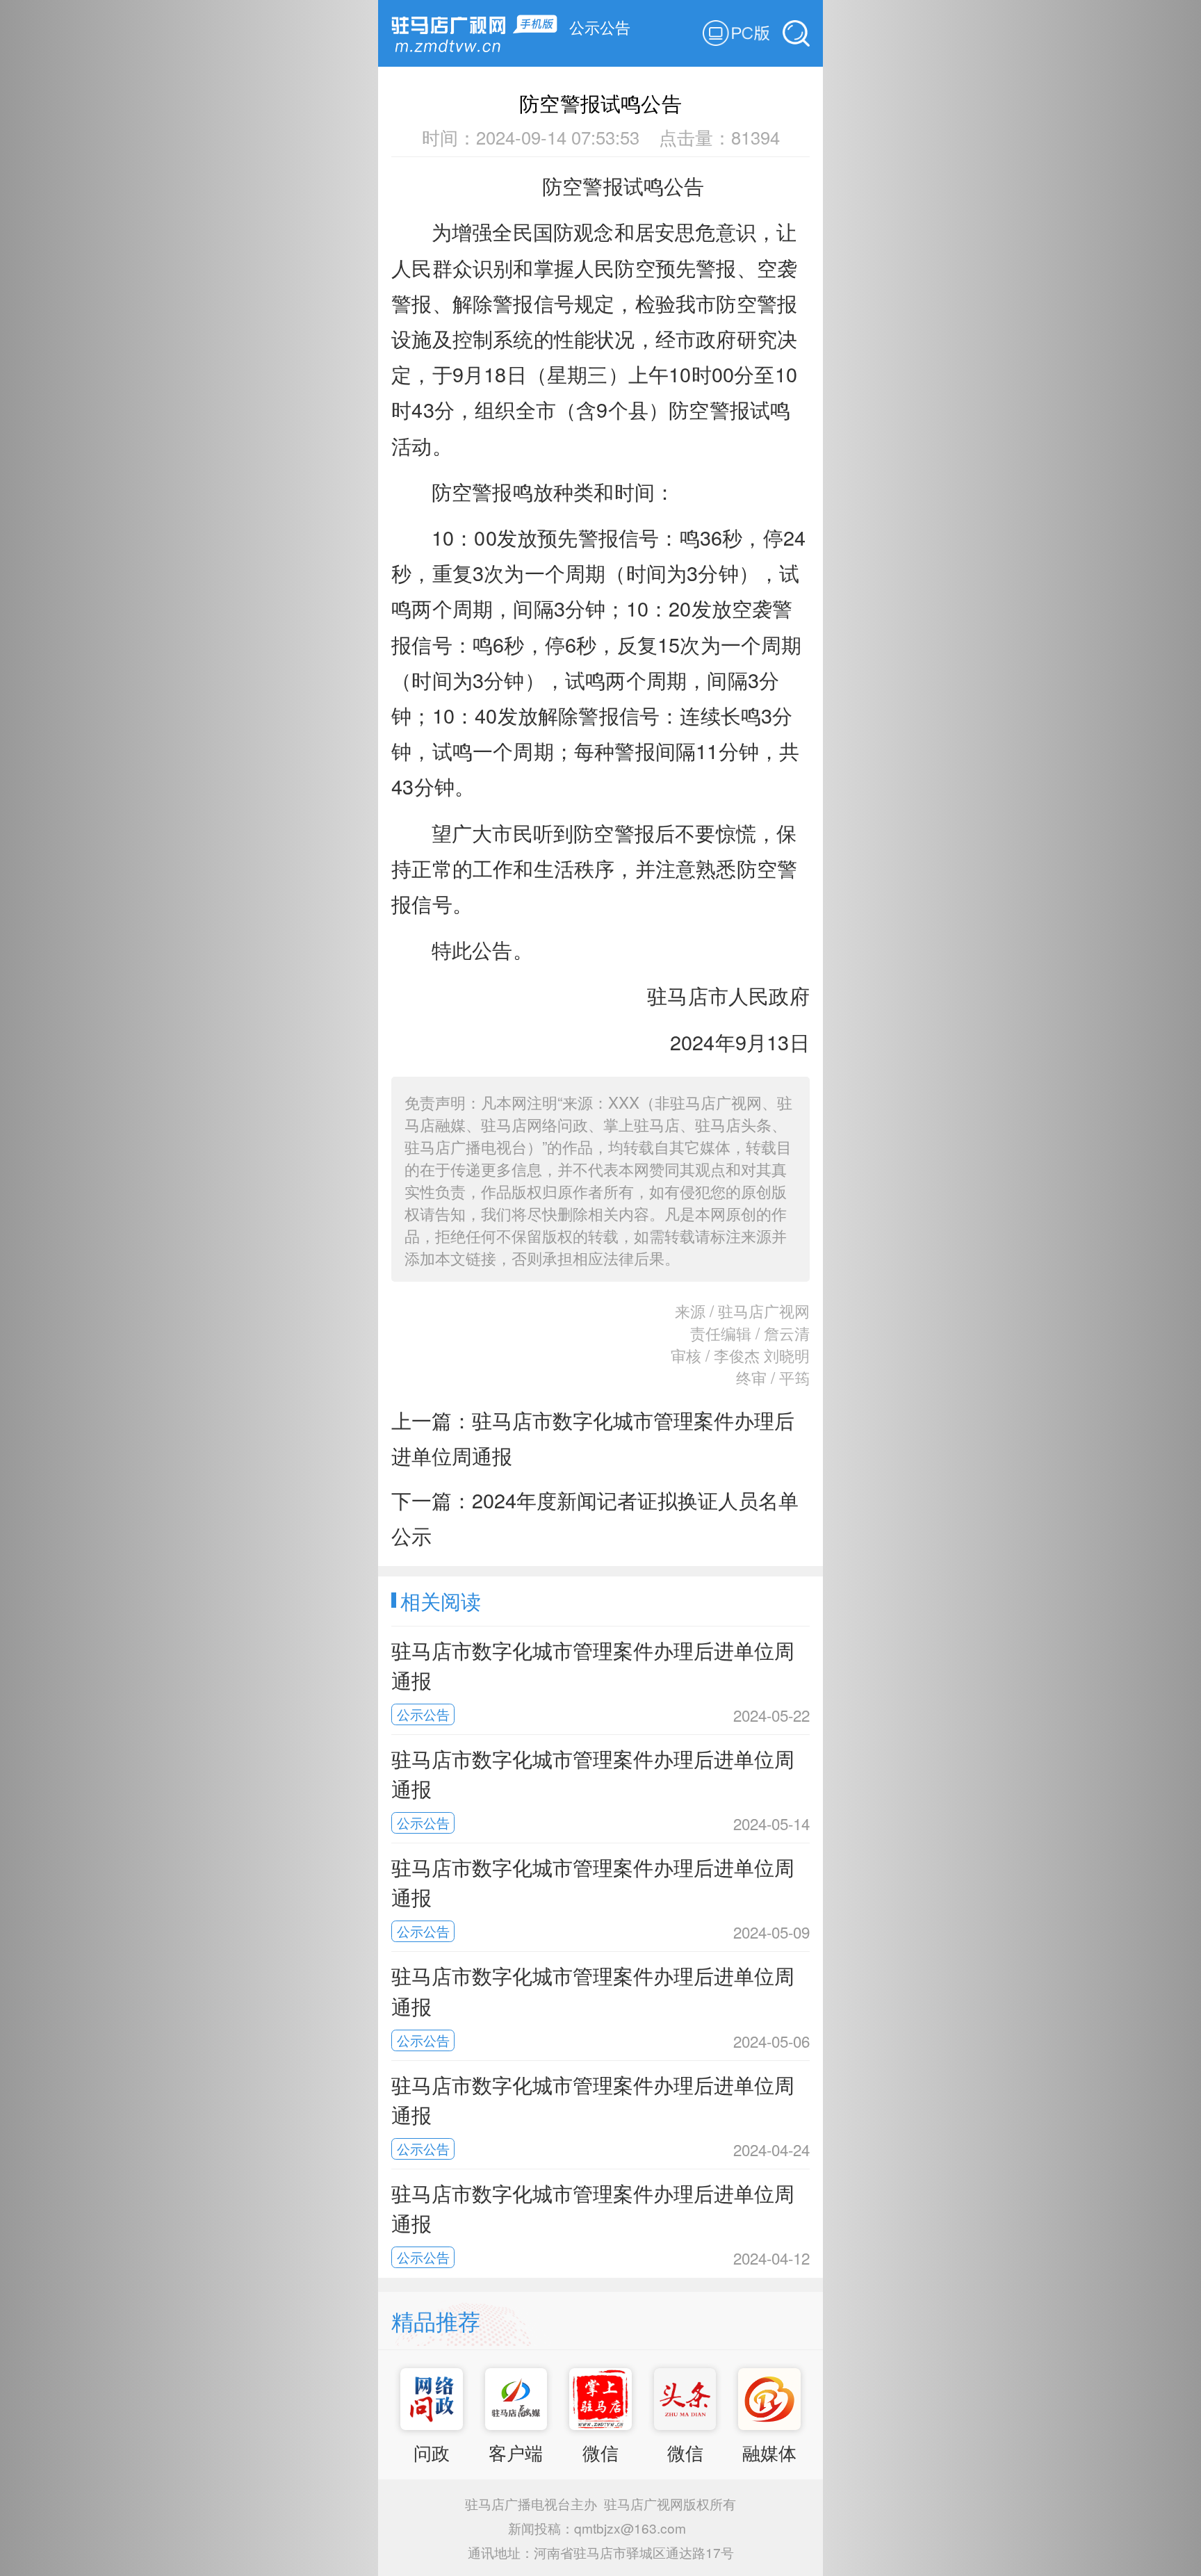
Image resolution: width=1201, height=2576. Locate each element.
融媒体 (769, 2452)
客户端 (516, 2452)
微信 (600, 2452)
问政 (432, 2452)
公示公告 (600, 26)
